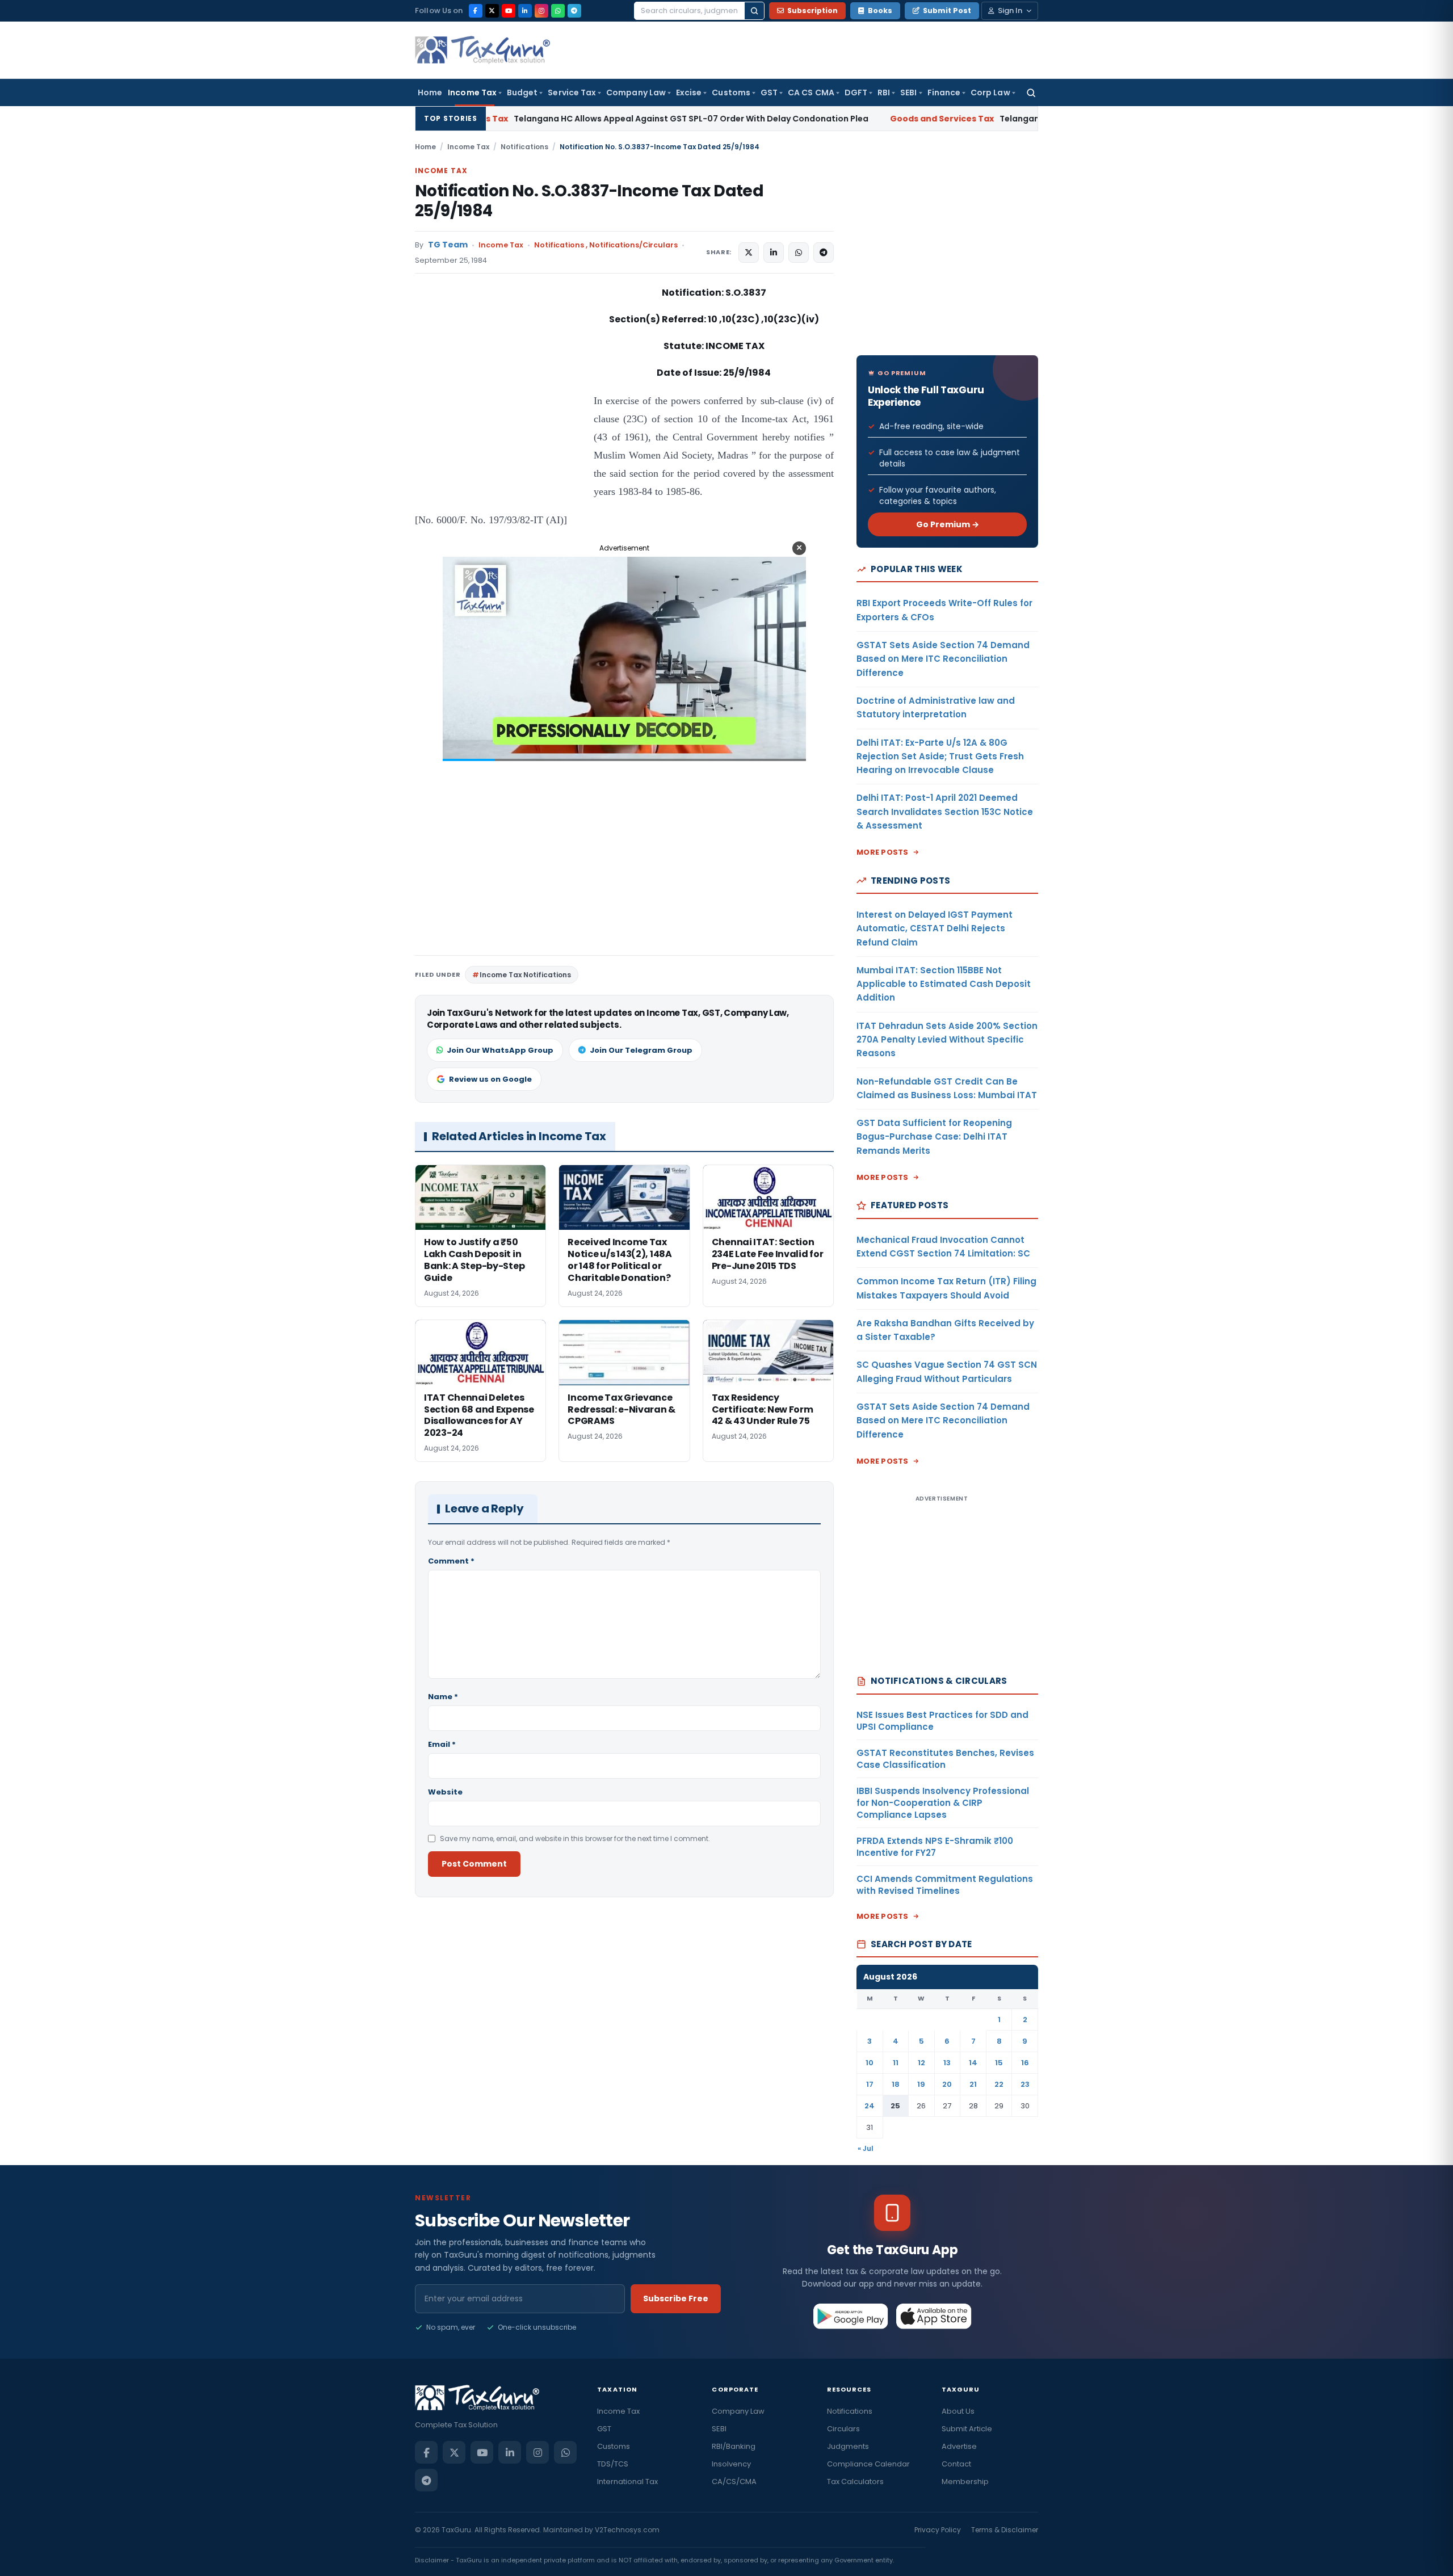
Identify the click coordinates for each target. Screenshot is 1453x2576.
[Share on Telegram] (824, 253)
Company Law (636, 93)
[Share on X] (749, 253)
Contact (956, 2464)
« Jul (866, 2148)
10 (870, 2063)
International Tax (627, 2482)
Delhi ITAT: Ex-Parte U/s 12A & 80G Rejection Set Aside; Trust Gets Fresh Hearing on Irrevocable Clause (940, 757)
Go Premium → (948, 524)
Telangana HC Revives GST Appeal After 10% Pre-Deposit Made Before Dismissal (957, 119)
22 (999, 2084)
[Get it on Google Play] (851, 2316)
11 (896, 2063)
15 (999, 2063)
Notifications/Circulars (633, 245)
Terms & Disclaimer (1005, 2530)
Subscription (812, 10)
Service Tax (572, 93)
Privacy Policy (938, 2530)
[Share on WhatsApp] (799, 253)
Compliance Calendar (868, 2464)
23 (1025, 2084)
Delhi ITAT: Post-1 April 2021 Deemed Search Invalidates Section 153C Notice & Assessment (945, 812)
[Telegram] (574, 11)
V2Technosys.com (627, 2530)
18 (896, 2084)
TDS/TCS (613, 2464)
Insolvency (731, 2464)
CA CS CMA (811, 93)
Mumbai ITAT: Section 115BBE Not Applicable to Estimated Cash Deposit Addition (944, 984)
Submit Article (967, 2429)
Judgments (848, 2446)
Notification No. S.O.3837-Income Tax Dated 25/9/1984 (589, 201)
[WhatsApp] (558, 11)
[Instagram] (541, 11)
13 (947, 2063)
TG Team (448, 245)
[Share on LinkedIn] (774, 253)
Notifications (524, 147)
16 (1025, 2063)
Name (443, 1697)
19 (921, 2084)
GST (769, 93)
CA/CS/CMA (734, 2482)
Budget (522, 93)
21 (973, 2084)
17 (870, 2084)
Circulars (843, 2429)
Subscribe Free (676, 2298)
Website (445, 1792)
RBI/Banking (734, 2446)
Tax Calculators (855, 2482)
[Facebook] (476, 11)
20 (947, 2084)
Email (442, 1744)
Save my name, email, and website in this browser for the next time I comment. (575, 1839)
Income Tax (472, 93)
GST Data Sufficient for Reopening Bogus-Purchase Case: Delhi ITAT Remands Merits (934, 1137)
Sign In (1010, 10)
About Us (958, 2411)
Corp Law (990, 93)
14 (973, 2063)
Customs (731, 93)
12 (921, 2063)
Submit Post (947, 10)
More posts (883, 852)
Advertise (959, 2446)
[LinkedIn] (525, 11)
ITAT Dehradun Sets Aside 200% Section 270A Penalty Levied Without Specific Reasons (947, 1040)
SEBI (908, 93)
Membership (965, 2482)
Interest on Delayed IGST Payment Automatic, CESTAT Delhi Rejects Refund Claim (935, 928)
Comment (451, 1561)
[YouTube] (509, 11)
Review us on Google (490, 1079)
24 (870, 2106)
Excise (689, 93)
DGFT (856, 93)
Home (430, 93)
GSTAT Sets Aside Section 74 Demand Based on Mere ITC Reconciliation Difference (943, 659)
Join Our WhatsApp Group (500, 1050)
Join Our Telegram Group (641, 1050)
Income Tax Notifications (525, 975)
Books (880, 10)
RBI (884, 93)
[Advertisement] (500, 398)
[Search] (754, 11)
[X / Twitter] (492, 11)
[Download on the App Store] (934, 2316)
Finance (944, 93)
